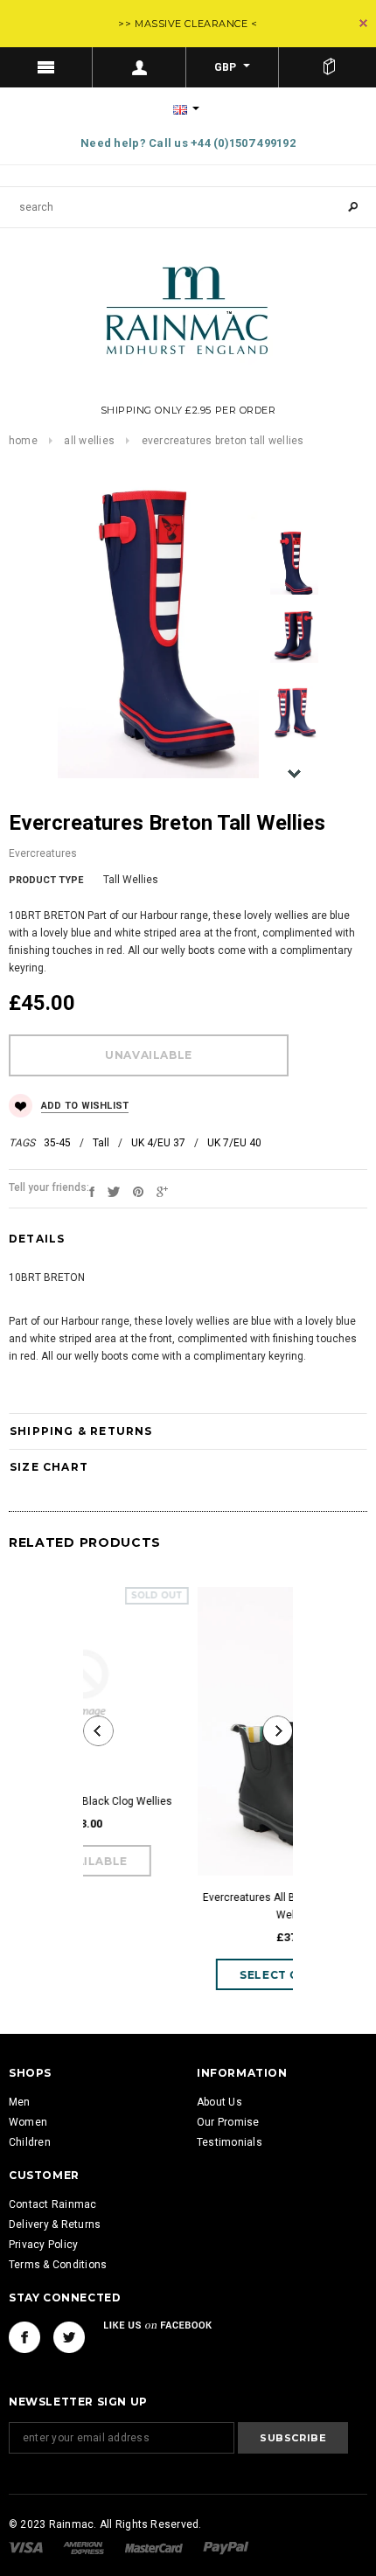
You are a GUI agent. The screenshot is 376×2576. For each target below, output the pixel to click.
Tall (101, 1143)
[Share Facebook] (92, 1191)
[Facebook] (24, 2337)
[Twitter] (114, 1191)
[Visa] (27, 2547)
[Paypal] (226, 2547)
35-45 (57, 1143)
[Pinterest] (138, 1191)
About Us (219, 2102)
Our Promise (228, 2122)
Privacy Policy (43, 2245)
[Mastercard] (155, 2547)
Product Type (46, 880)
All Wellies (89, 441)
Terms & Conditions (58, 2265)
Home (23, 441)
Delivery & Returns (55, 2224)
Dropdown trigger (139, 67)
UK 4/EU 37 (158, 1143)
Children (30, 2142)
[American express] (85, 2547)
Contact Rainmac (53, 2204)
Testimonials (230, 2142)
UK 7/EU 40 (234, 1143)
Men (20, 2102)
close (363, 23)
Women (28, 2122)
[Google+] (162, 1191)
